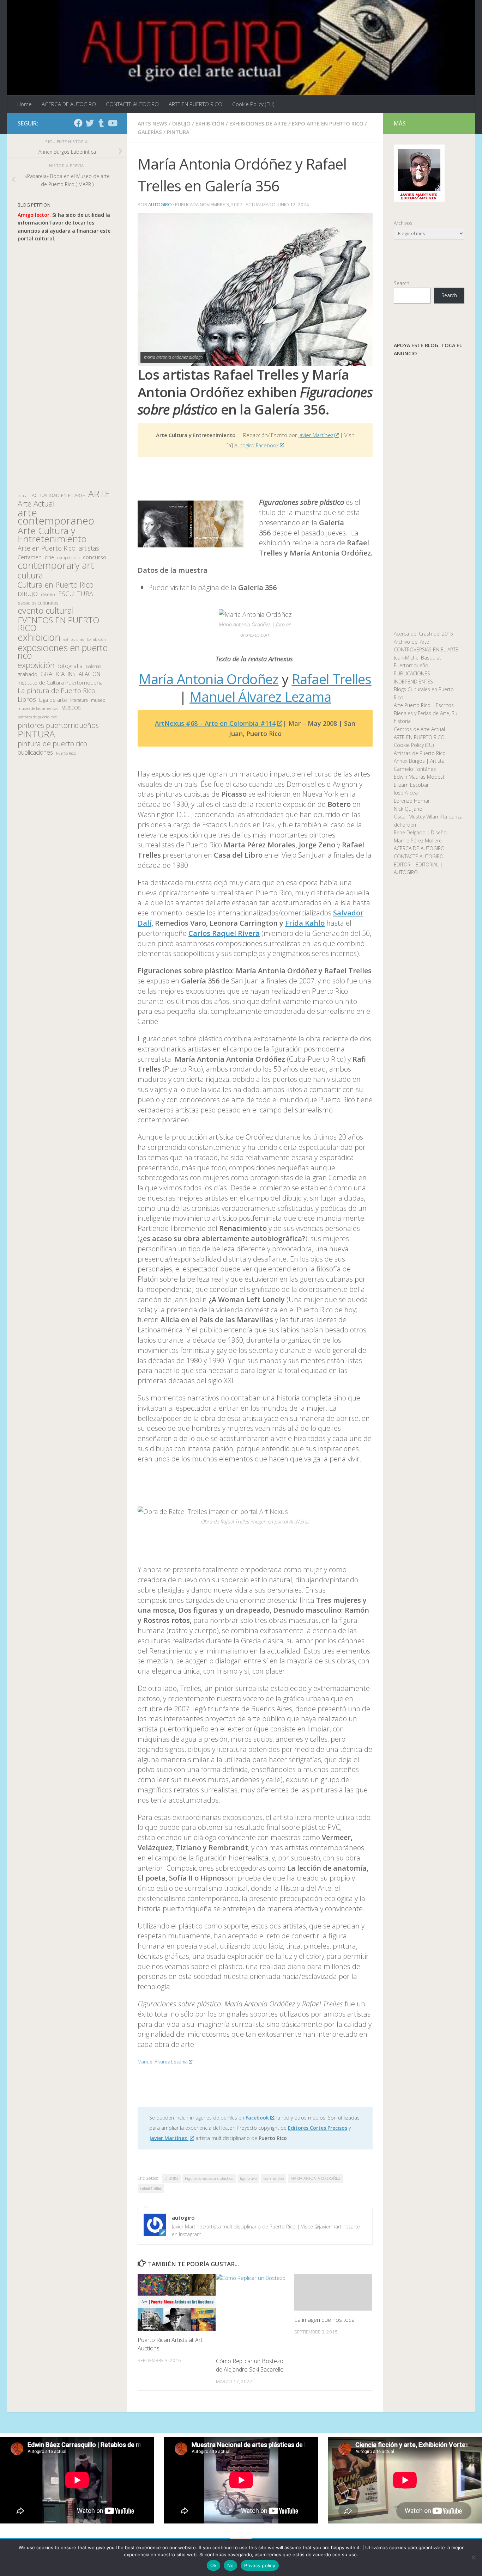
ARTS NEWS (152, 123)
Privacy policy (260, 2565)
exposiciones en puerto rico (63, 652)
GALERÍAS (150, 132)
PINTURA (178, 132)
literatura (79, 700)
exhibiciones (74, 639)
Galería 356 (274, 2178)
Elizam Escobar (411, 785)
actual (23, 495)
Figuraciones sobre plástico (209, 2178)
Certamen (30, 557)
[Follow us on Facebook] (78, 123)
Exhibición (97, 639)
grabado (28, 674)
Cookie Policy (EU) (253, 104)
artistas (89, 548)
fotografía (70, 666)
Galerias (93, 666)
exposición (36, 665)
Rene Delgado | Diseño (420, 832)
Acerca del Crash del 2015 (423, 634)
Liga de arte (53, 700)
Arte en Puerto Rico (47, 548)
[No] (473, 2557)
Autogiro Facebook (257, 445)
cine (49, 557)
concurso (95, 557)
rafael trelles (151, 2188)
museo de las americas (38, 708)
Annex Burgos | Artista (419, 761)
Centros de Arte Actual (419, 729)
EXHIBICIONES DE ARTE (258, 123)
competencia (68, 557)
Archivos (403, 223)
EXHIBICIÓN (210, 123)
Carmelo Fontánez (415, 769)
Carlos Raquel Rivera (224, 933)
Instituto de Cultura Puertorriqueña (60, 682)
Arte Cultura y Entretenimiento (52, 535)
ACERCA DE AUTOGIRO (69, 104)
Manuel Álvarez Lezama (260, 697)
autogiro (160, 204)
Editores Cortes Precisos (318, 2128)
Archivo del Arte (411, 642)
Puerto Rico (66, 753)
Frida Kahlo (305, 923)
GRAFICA (53, 674)
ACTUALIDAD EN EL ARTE (58, 495)
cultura (30, 575)
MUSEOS (71, 708)
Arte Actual (36, 504)
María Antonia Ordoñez (209, 679)
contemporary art (56, 566)
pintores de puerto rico (37, 717)
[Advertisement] (67, 366)
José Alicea (406, 793)
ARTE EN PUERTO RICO (195, 104)
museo (98, 700)
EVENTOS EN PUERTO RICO (58, 624)
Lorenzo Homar (412, 801)
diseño (48, 594)
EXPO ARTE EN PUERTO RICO (328, 123)
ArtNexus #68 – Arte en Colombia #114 (215, 723)
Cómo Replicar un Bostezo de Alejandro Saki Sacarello (250, 2365)
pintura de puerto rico (52, 744)
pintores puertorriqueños (58, 725)
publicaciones (35, 752)
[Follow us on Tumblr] (101, 123)
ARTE (99, 494)
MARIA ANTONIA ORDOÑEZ (315, 2178)
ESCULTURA (76, 594)
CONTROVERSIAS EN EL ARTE (426, 649)
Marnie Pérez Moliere (418, 841)
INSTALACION (84, 674)
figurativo (248, 2178)
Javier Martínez (316, 435)
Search (402, 283)
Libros (27, 700)
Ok (213, 2565)
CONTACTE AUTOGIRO (132, 104)
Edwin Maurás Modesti (420, 777)
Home (25, 104)
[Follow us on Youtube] (112, 123)
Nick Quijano (408, 809)
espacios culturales (38, 603)
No (231, 2565)
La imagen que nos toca (324, 2320)
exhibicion (39, 637)
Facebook (257, 2118)
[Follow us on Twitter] (90, 123)
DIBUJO (181, 123)
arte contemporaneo (56, 517)
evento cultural (46, 611)
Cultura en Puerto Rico (56, 585)
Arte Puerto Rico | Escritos (424, 705)
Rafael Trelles (332, 679)
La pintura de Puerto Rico (56, 691)
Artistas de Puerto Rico (420, 753)
